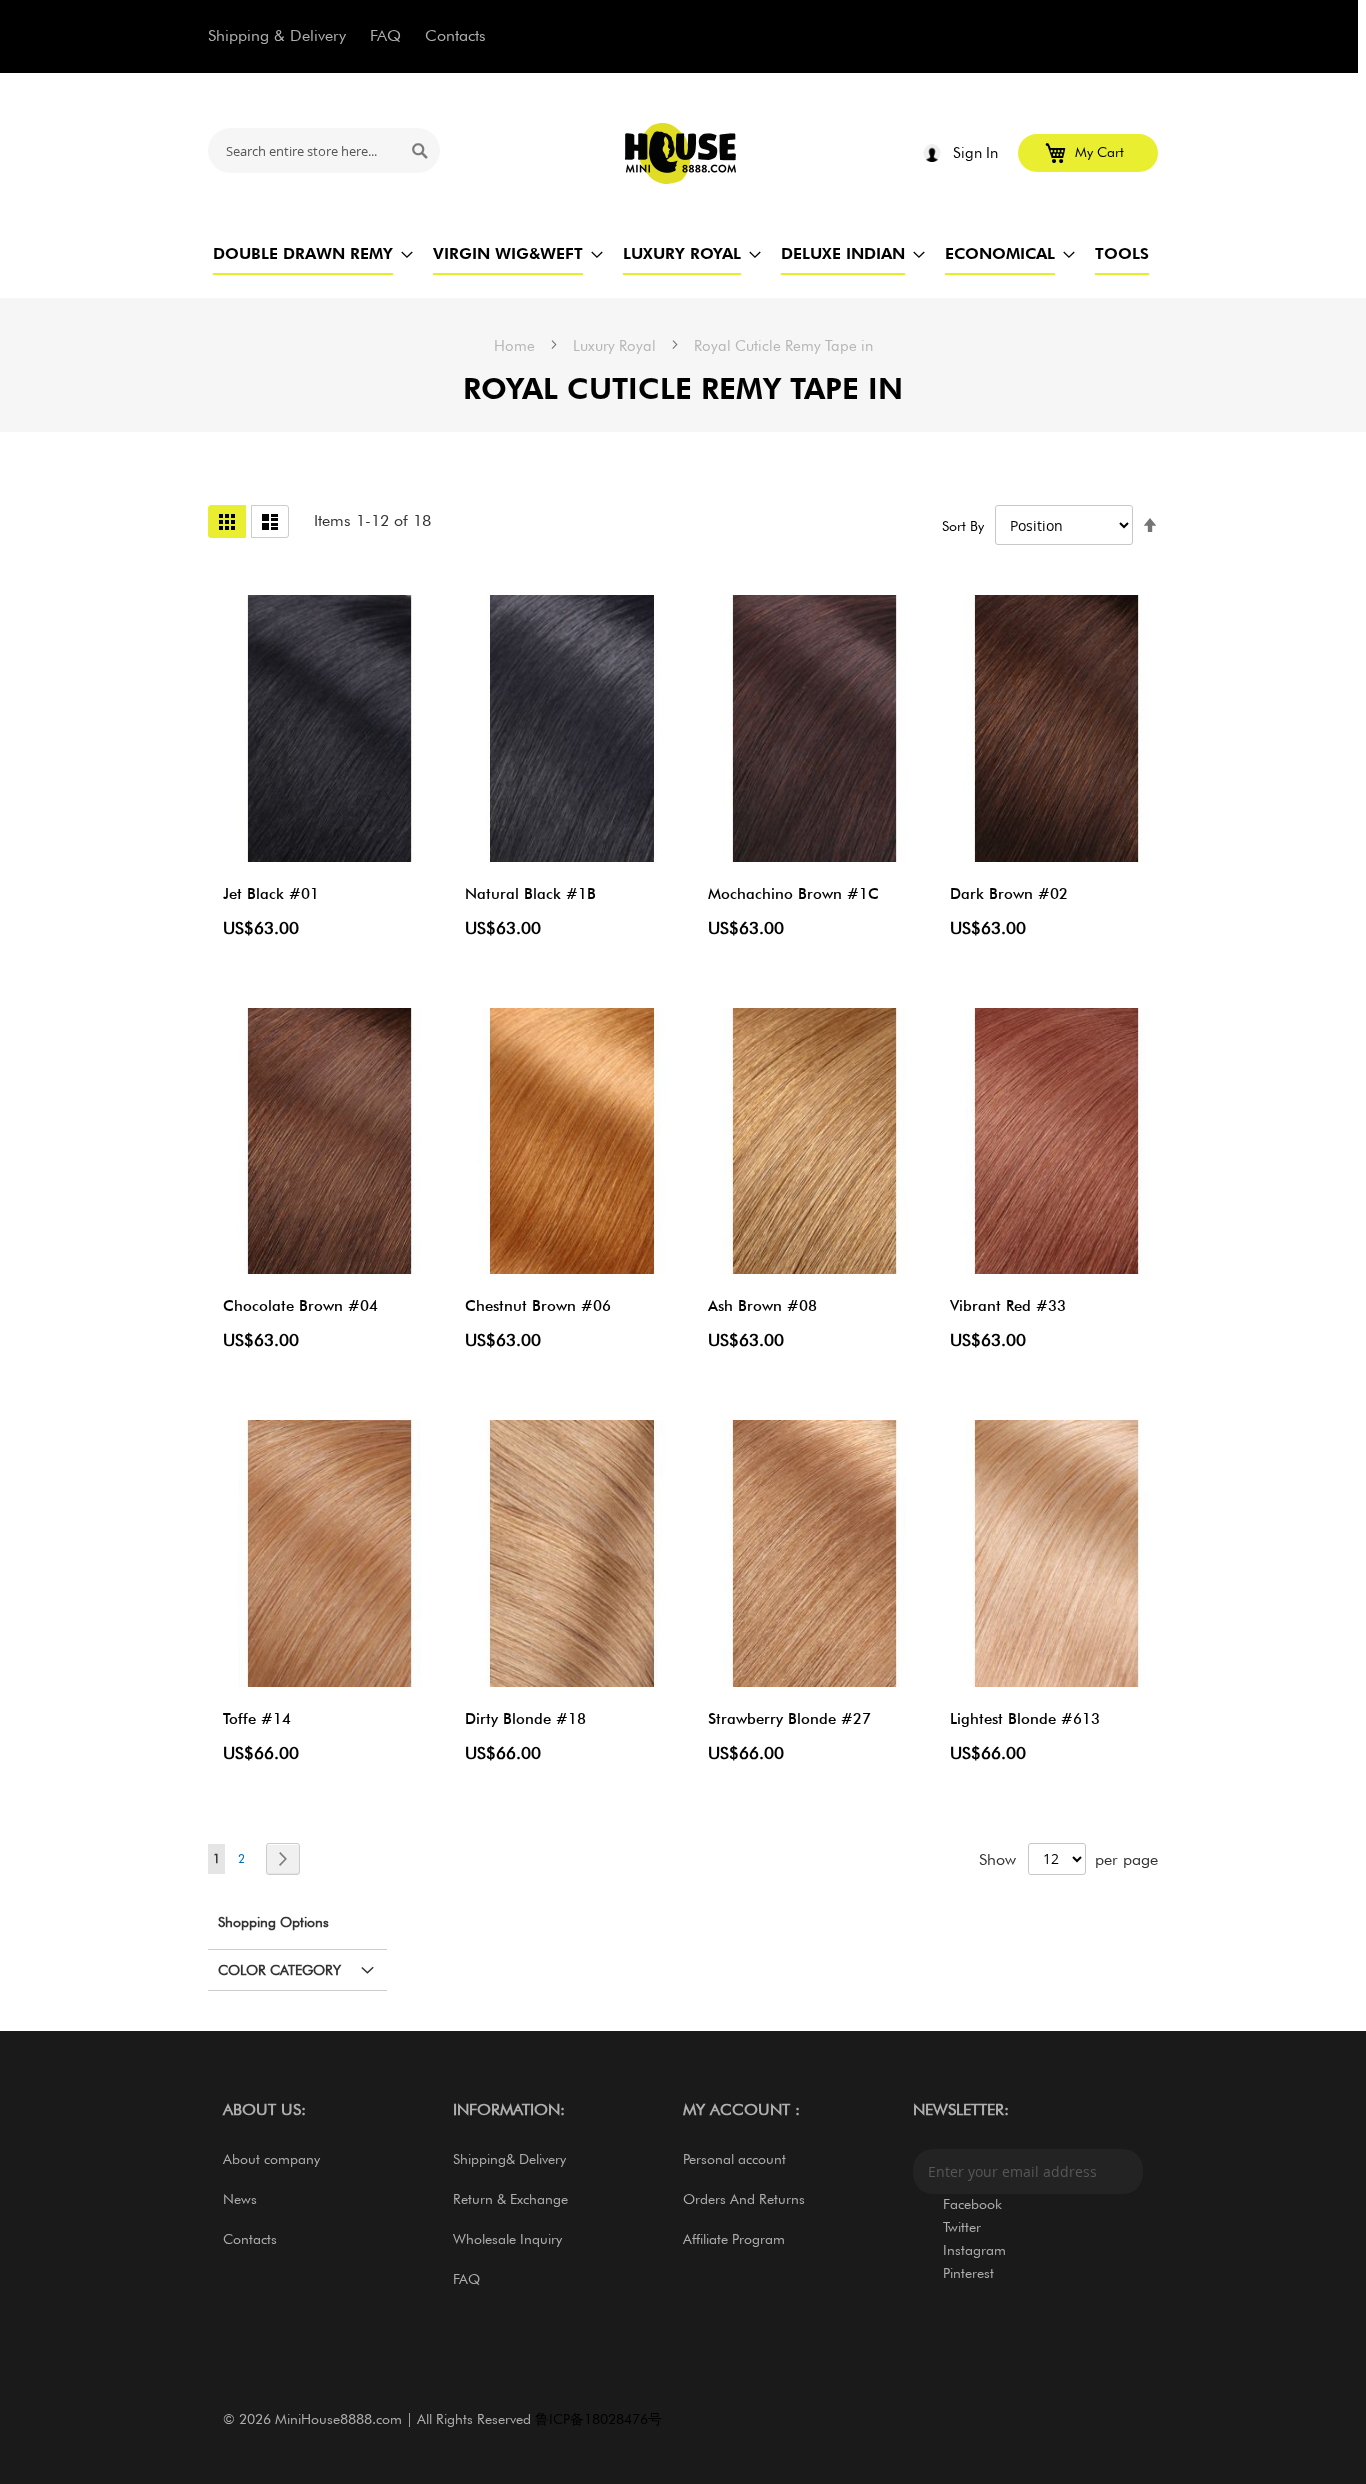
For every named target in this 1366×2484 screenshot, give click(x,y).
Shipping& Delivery (509, 2159)
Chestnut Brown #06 (538, 1306)
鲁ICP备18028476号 (598, 2419)
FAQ (385, 35)
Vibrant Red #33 (1008, 1306)
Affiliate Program (734, 2239)
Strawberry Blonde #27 (789, 1719)
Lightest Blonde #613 (1025, 1719)
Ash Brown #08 (762, 1306)
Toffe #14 (257, 1719)
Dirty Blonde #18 (525, 1719)
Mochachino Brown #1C (793, 894)
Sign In (975, 153)
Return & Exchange (510, 2199)
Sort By (963, 526)
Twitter (962, 2227)
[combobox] (324, 150)
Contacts (455, 35)
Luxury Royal (616, 346)
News (240, 2199)
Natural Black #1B (530, 894)
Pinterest (968, 2273)
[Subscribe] (1123, 2171)
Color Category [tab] (279, 1970)
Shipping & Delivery (277, 35)
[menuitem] (303, 253)
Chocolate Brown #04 (300, 1306)
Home (516, 346)
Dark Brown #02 (1009, 894)
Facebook (972, 2204)
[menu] (683, 253)
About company (271, 2159)
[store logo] (682, 153)
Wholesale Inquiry (507, 2239)
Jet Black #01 (271, 894)
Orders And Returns (744, 2199)
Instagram (974, 2250)
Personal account (734, 2159)
